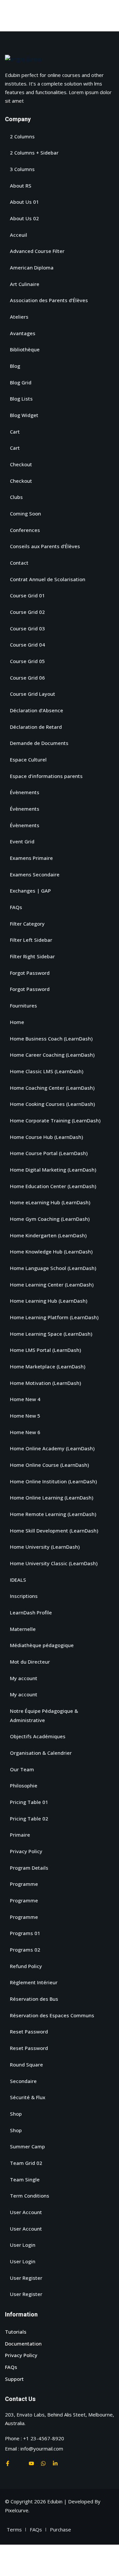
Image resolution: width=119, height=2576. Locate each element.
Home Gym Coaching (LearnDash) (50, 1219)
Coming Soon (25, 513)
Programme (24, 1884)
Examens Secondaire (35, 874)
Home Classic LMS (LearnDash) (47, 1071)
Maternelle (23, 1629)
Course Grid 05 (27, 661)
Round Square (26, 2064)
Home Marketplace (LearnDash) (48, 1366)
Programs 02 (25, 1950)
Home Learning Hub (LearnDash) (49, 1301)
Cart (15, 432)
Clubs (16, 497)
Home (17, 1022)
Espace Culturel (28, 759)
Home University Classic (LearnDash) (54, 1563)
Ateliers (19, 317)
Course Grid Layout (33, 694)
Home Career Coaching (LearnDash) (52, 1055)
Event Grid (22, 841)
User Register (26, 2278)
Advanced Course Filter (37, 251)
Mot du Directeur (30, 1662)
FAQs (16, 907)
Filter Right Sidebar (32, 956)
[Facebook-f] (8, 2463)
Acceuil (19, 235)
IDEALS (18, 1580)
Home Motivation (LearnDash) (45, 1383)
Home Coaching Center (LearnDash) (52, 1088)
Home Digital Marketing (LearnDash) (53, 1170)
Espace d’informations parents (46, 776)
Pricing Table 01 (29, 1802)
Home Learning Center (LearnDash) (52, 1285)
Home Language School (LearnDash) (53, 1268)
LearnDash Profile (31, 1612)
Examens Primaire (31, 858)
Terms (14, 2529)
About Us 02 (24, 218)
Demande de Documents (39, 743)
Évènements (25, 792)
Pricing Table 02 (29, 1818)
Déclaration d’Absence (37, 710)
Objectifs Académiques (38, 1736)
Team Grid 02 (26, 2163)
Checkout (21, 464)
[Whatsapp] (43, 2463)
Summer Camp (27, 2146)
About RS (21, 186)
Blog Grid (21, 382)
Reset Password (29, 2031)
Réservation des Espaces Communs (52, 2015)
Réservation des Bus (34, 1999)
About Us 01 (24, 202)
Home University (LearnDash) (45, 1547)
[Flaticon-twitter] (20, 2463)
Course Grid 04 (27, 645)
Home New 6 (25, 1432)
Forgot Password (30, 973)
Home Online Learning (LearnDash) (52, 1498)
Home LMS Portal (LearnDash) (45, 1350)
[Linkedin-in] (55, 2463)
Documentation (23, 2344)
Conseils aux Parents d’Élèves (45, 546)
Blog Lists (21, 399)
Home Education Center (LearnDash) (53, 1186)
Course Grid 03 (27, 628)
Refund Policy (26, 1966)
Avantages (23, 333)
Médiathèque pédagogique (42, 1645)
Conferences (25, 530)
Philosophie (24, 1785)
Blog (15, 366)
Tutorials (16, 2332)
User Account (26, 2212)
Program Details (29, 1868)
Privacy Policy (26, 1851)
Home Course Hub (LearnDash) (46, 1137)
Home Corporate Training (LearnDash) (55, 1120)
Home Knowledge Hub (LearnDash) (51, 1252)
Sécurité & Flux (28, 2097)
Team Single (25, 2179)
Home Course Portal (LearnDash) (49, 1153)
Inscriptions (24, 1596)
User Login (23, 2245)
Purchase (60, 2529)
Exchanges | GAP (30, 891)
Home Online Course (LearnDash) (49, 1465)
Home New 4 (25, 1399)
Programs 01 (25, 1933)
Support (14, 2379)
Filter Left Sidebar (31, 940)
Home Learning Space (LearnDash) (51, 1334)
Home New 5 (25, 1416)
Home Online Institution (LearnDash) (53, 1481)
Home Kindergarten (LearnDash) (48, 1235)
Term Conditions (30, 2196)
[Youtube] (31, 2463)
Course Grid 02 (27, 612)
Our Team (22, 1769)
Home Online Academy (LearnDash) (52, 1448)
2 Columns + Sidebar (34, 153)
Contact (19, 563)
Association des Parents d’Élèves (49, 300)
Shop (16, 2114)
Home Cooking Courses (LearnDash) (52, 1104)
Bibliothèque (25, 349)
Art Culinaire (25, 284)
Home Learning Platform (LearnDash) (54, 1317)
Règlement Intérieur (34, 1982)
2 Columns (22, 136)
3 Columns (22, 169)
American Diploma (32, 267)
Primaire (20, 1835)
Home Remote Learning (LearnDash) (53, 1514)
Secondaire (23, 2081)
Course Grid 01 (27, 595)
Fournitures (23, 1006)
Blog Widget (24, 415)
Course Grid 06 (27, 678)
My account (24, 1678)
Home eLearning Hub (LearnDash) (50, 1202)
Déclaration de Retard (36, 727)
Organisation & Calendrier (41, 1753)
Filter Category (27, 924)
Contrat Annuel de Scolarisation (48, 579)
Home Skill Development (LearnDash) (54, 1531)
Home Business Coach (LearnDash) (51, 1039)
